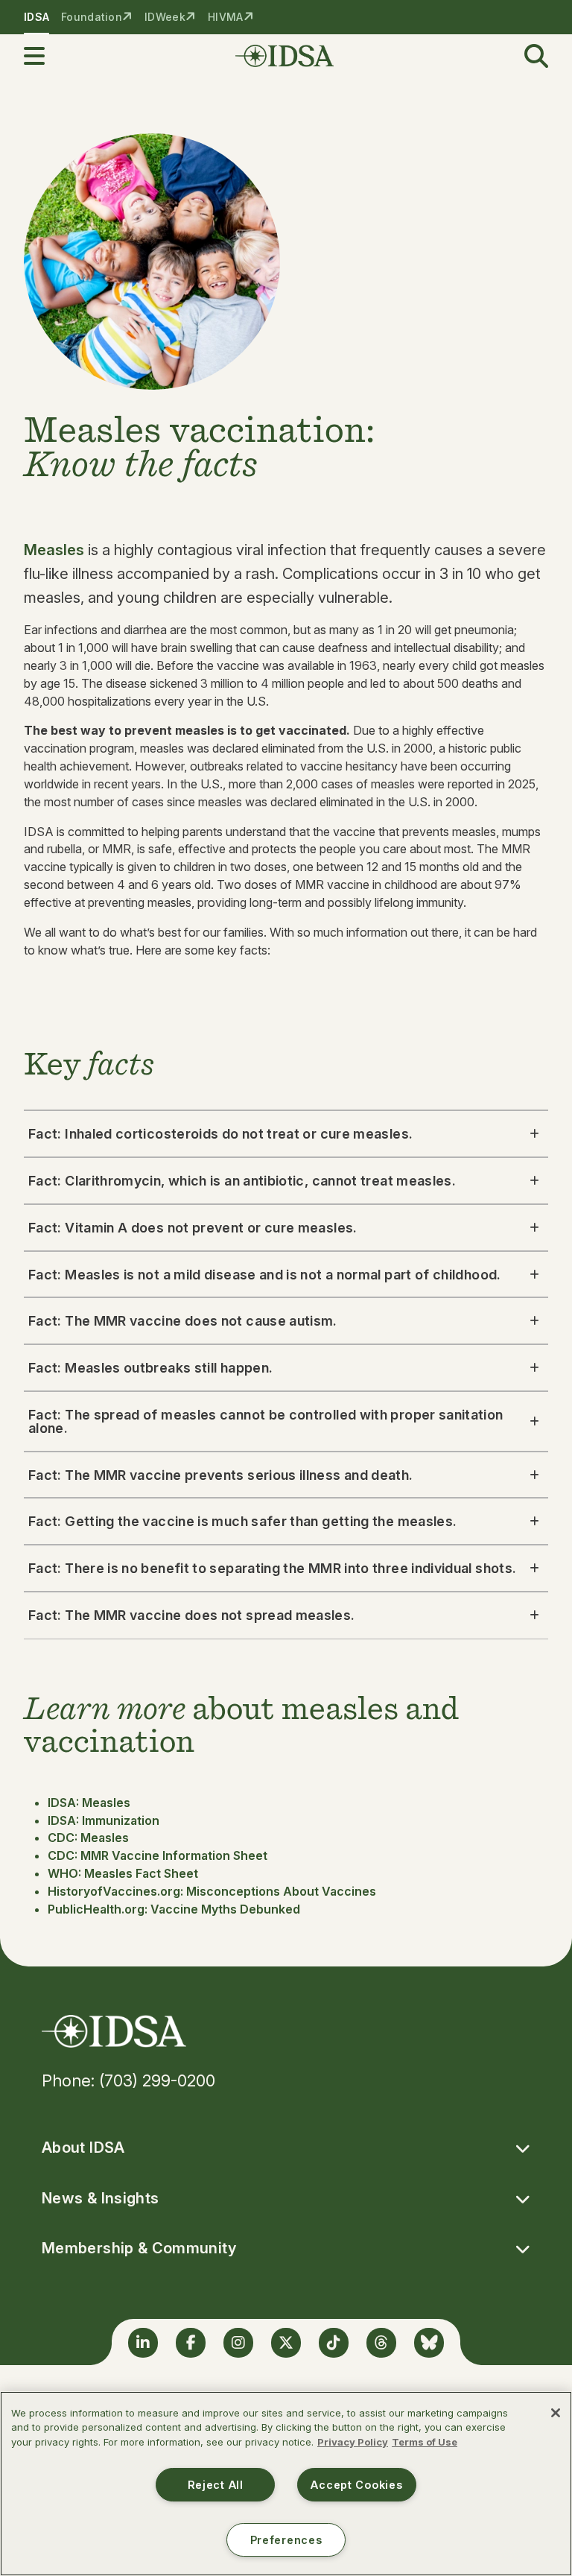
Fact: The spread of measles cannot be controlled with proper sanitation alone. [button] (266, 1421)
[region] (286, 2484)
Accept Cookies (356, 2485)
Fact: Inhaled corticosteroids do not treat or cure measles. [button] (220, 1134)
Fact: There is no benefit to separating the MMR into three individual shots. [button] (272, 1568)
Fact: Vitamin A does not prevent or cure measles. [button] (193, 1228)
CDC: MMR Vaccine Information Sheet (158, 1855)
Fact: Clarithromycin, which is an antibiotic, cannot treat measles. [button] (242, 1181)
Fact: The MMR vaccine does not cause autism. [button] (183, 1321)
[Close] (556, 2413)
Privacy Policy (353, 2442)
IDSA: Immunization (104, 1820)
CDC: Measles (88, 1838)
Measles (54, 550)
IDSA (36, 17)
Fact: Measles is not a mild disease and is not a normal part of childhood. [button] (265, 1275)
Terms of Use (425, 2442)
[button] (43, 56)
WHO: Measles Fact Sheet (123, 1873)
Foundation (92, 17)
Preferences (286, 2540)
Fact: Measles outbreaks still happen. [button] (150, 1368)
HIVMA (225, 17)
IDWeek (165, 17)
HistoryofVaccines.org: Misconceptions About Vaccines (212, 1891)
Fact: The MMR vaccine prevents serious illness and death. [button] (221, 1475)
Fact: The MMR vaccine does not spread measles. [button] (192, 1615)
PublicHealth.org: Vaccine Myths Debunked (174, 1909)
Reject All (216, 2485)
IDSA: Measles (89, 1803)
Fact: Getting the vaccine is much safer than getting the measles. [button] (242, 1521)
